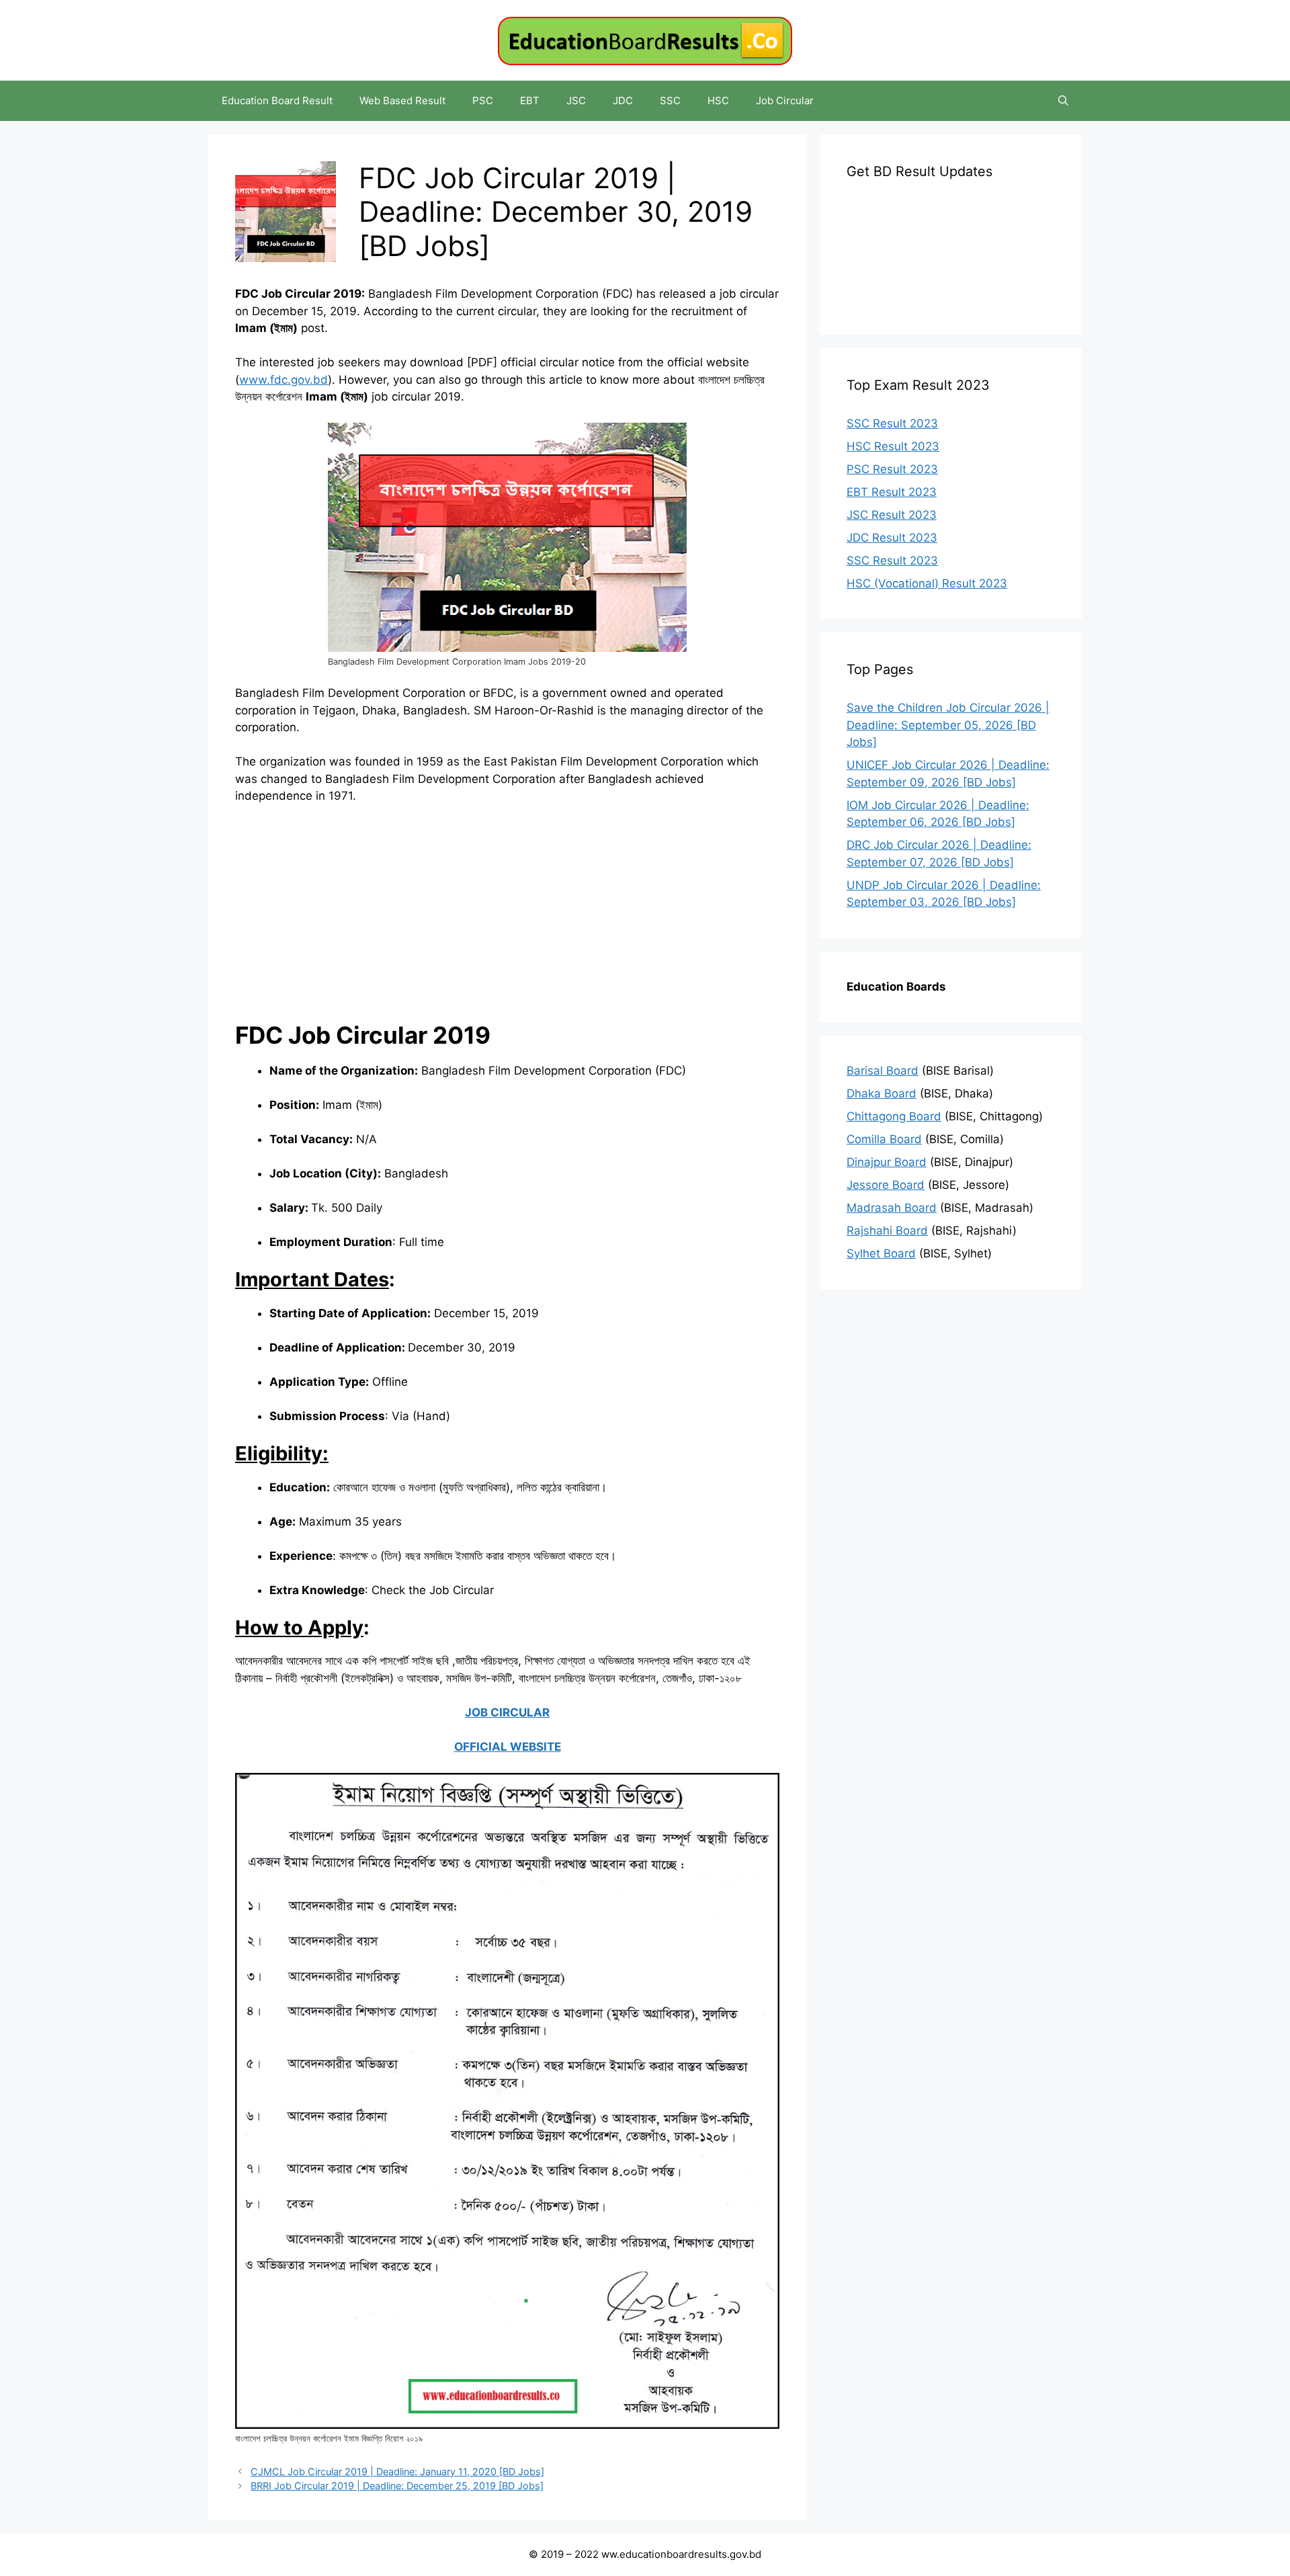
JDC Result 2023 (892, 538)
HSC (718, 100)
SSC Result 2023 (892, 423)
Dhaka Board (881, 1093)
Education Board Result (277, 100)
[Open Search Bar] (1063, 101)
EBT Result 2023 (892, 492)
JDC (623, 100)
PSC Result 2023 (892, 469)
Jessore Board (886, 1185)
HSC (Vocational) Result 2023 (927, 583)
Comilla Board (884, 1139)
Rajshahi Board (887, 1231)
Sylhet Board (881, 1253)
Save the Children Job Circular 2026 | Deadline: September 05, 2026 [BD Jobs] (948, 725)
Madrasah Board (892, 1208)
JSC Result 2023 (892, 515)
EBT (530, 100)
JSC (576, 100)
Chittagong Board (894, 1116)
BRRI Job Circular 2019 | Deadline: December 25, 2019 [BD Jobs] (397, 2486)
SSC (670, 100)
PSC (483, 100)
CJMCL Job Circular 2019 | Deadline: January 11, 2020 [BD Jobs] (397, 2471)
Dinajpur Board (887, 1162)
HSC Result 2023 (893, 446)
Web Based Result (402, 100)
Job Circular (785, 100)
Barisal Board (883, 1071)
